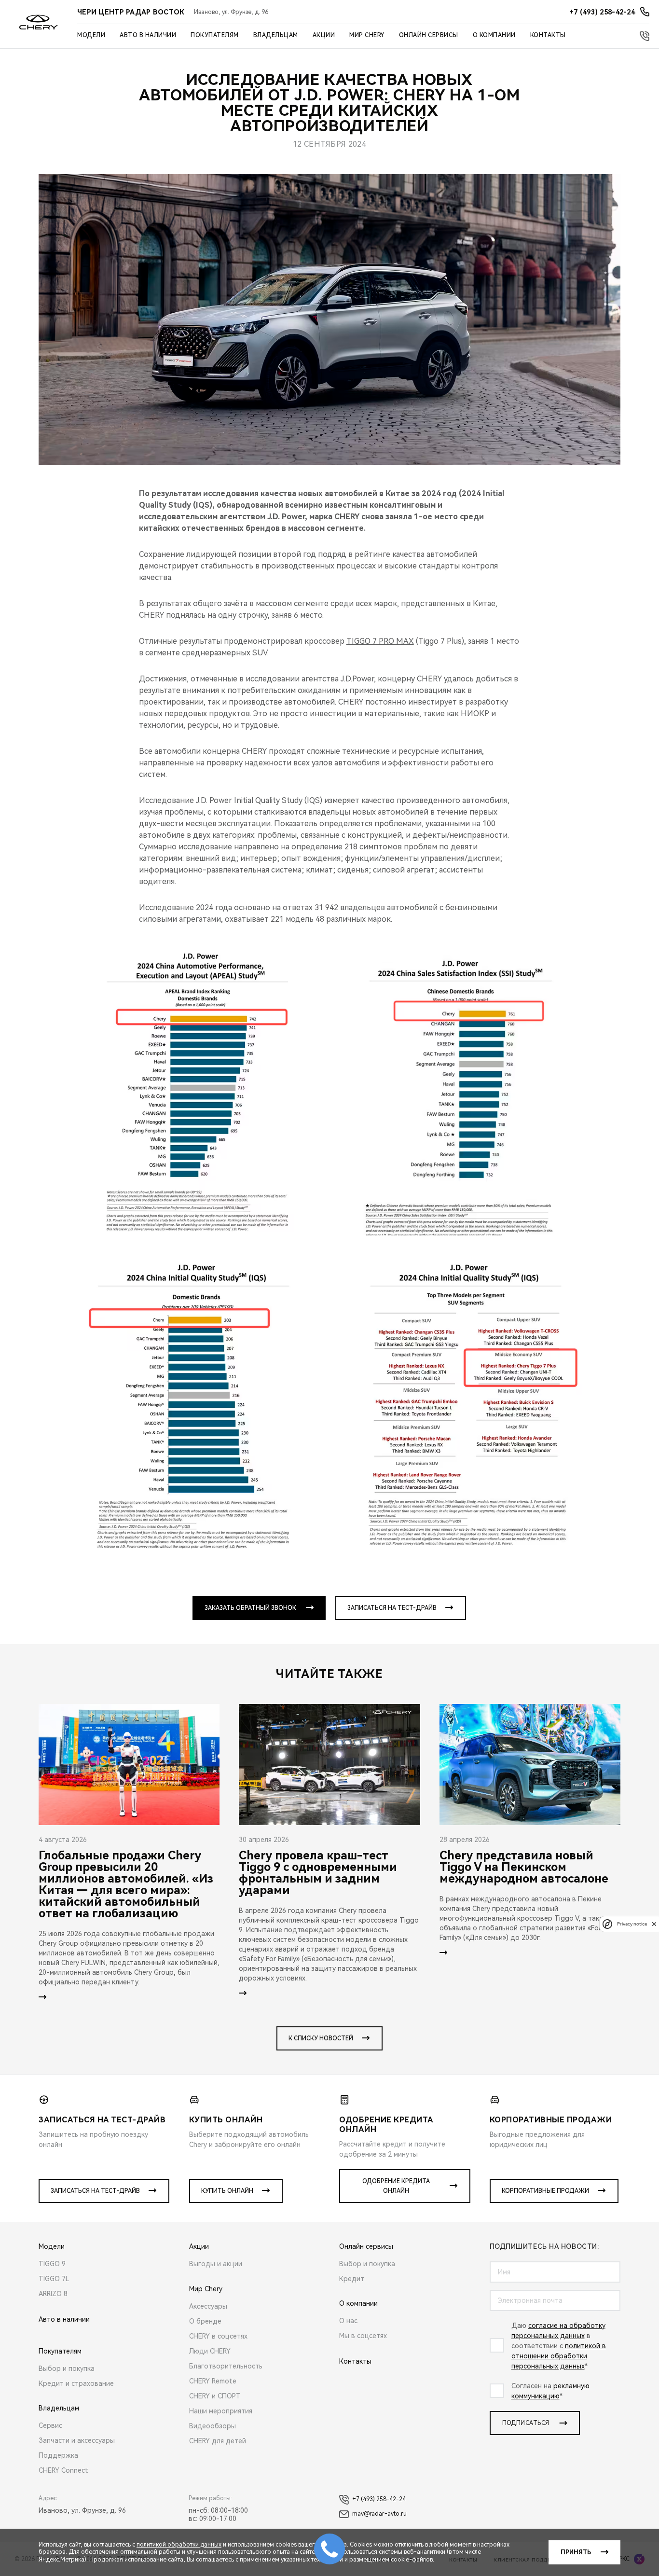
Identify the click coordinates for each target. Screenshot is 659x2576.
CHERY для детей (218, 2441)
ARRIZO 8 (53, 2294)
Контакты (548, 35)
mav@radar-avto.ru (379, 2514)
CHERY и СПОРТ (215, 2396)
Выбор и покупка (67, 2368)
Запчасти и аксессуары (77, 2440)
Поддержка (58, 2455)
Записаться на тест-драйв (392, 1608)
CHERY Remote (213, 2381)
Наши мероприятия (221, 2411)
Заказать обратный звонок (250, 1608)
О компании (494, 35)
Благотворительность (226, 2366)
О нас (348, 2321)
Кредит (352, 2279)
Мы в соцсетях (363, 2336)
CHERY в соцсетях (218, 2336)
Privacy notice (632, 1924)
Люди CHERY (210, 2351)
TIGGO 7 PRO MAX (380, 641)
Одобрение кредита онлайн (396, 2186)
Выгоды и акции (216, 2264)
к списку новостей (321, 2038)
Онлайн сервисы (429, 35)
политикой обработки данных (179, 2545)
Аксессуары (208, 2306)
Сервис (50, 2425)
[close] (654, 1924)
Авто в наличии (148, 35)
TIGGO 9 (52, 2264)
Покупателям (215, 35)
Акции (324, 35)
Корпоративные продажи (545, 2191)
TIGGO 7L (54, 2279)
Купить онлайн (227, 2191)
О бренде (205, 2321)
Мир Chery (367, 35)
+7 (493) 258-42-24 (379, 2499)
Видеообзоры (213, 2426)
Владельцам (276, 35)
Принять (576, 2552)
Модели (91, 35)
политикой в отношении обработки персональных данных (559, 2356)
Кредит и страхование (76, 2383)
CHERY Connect (63, 2470)
